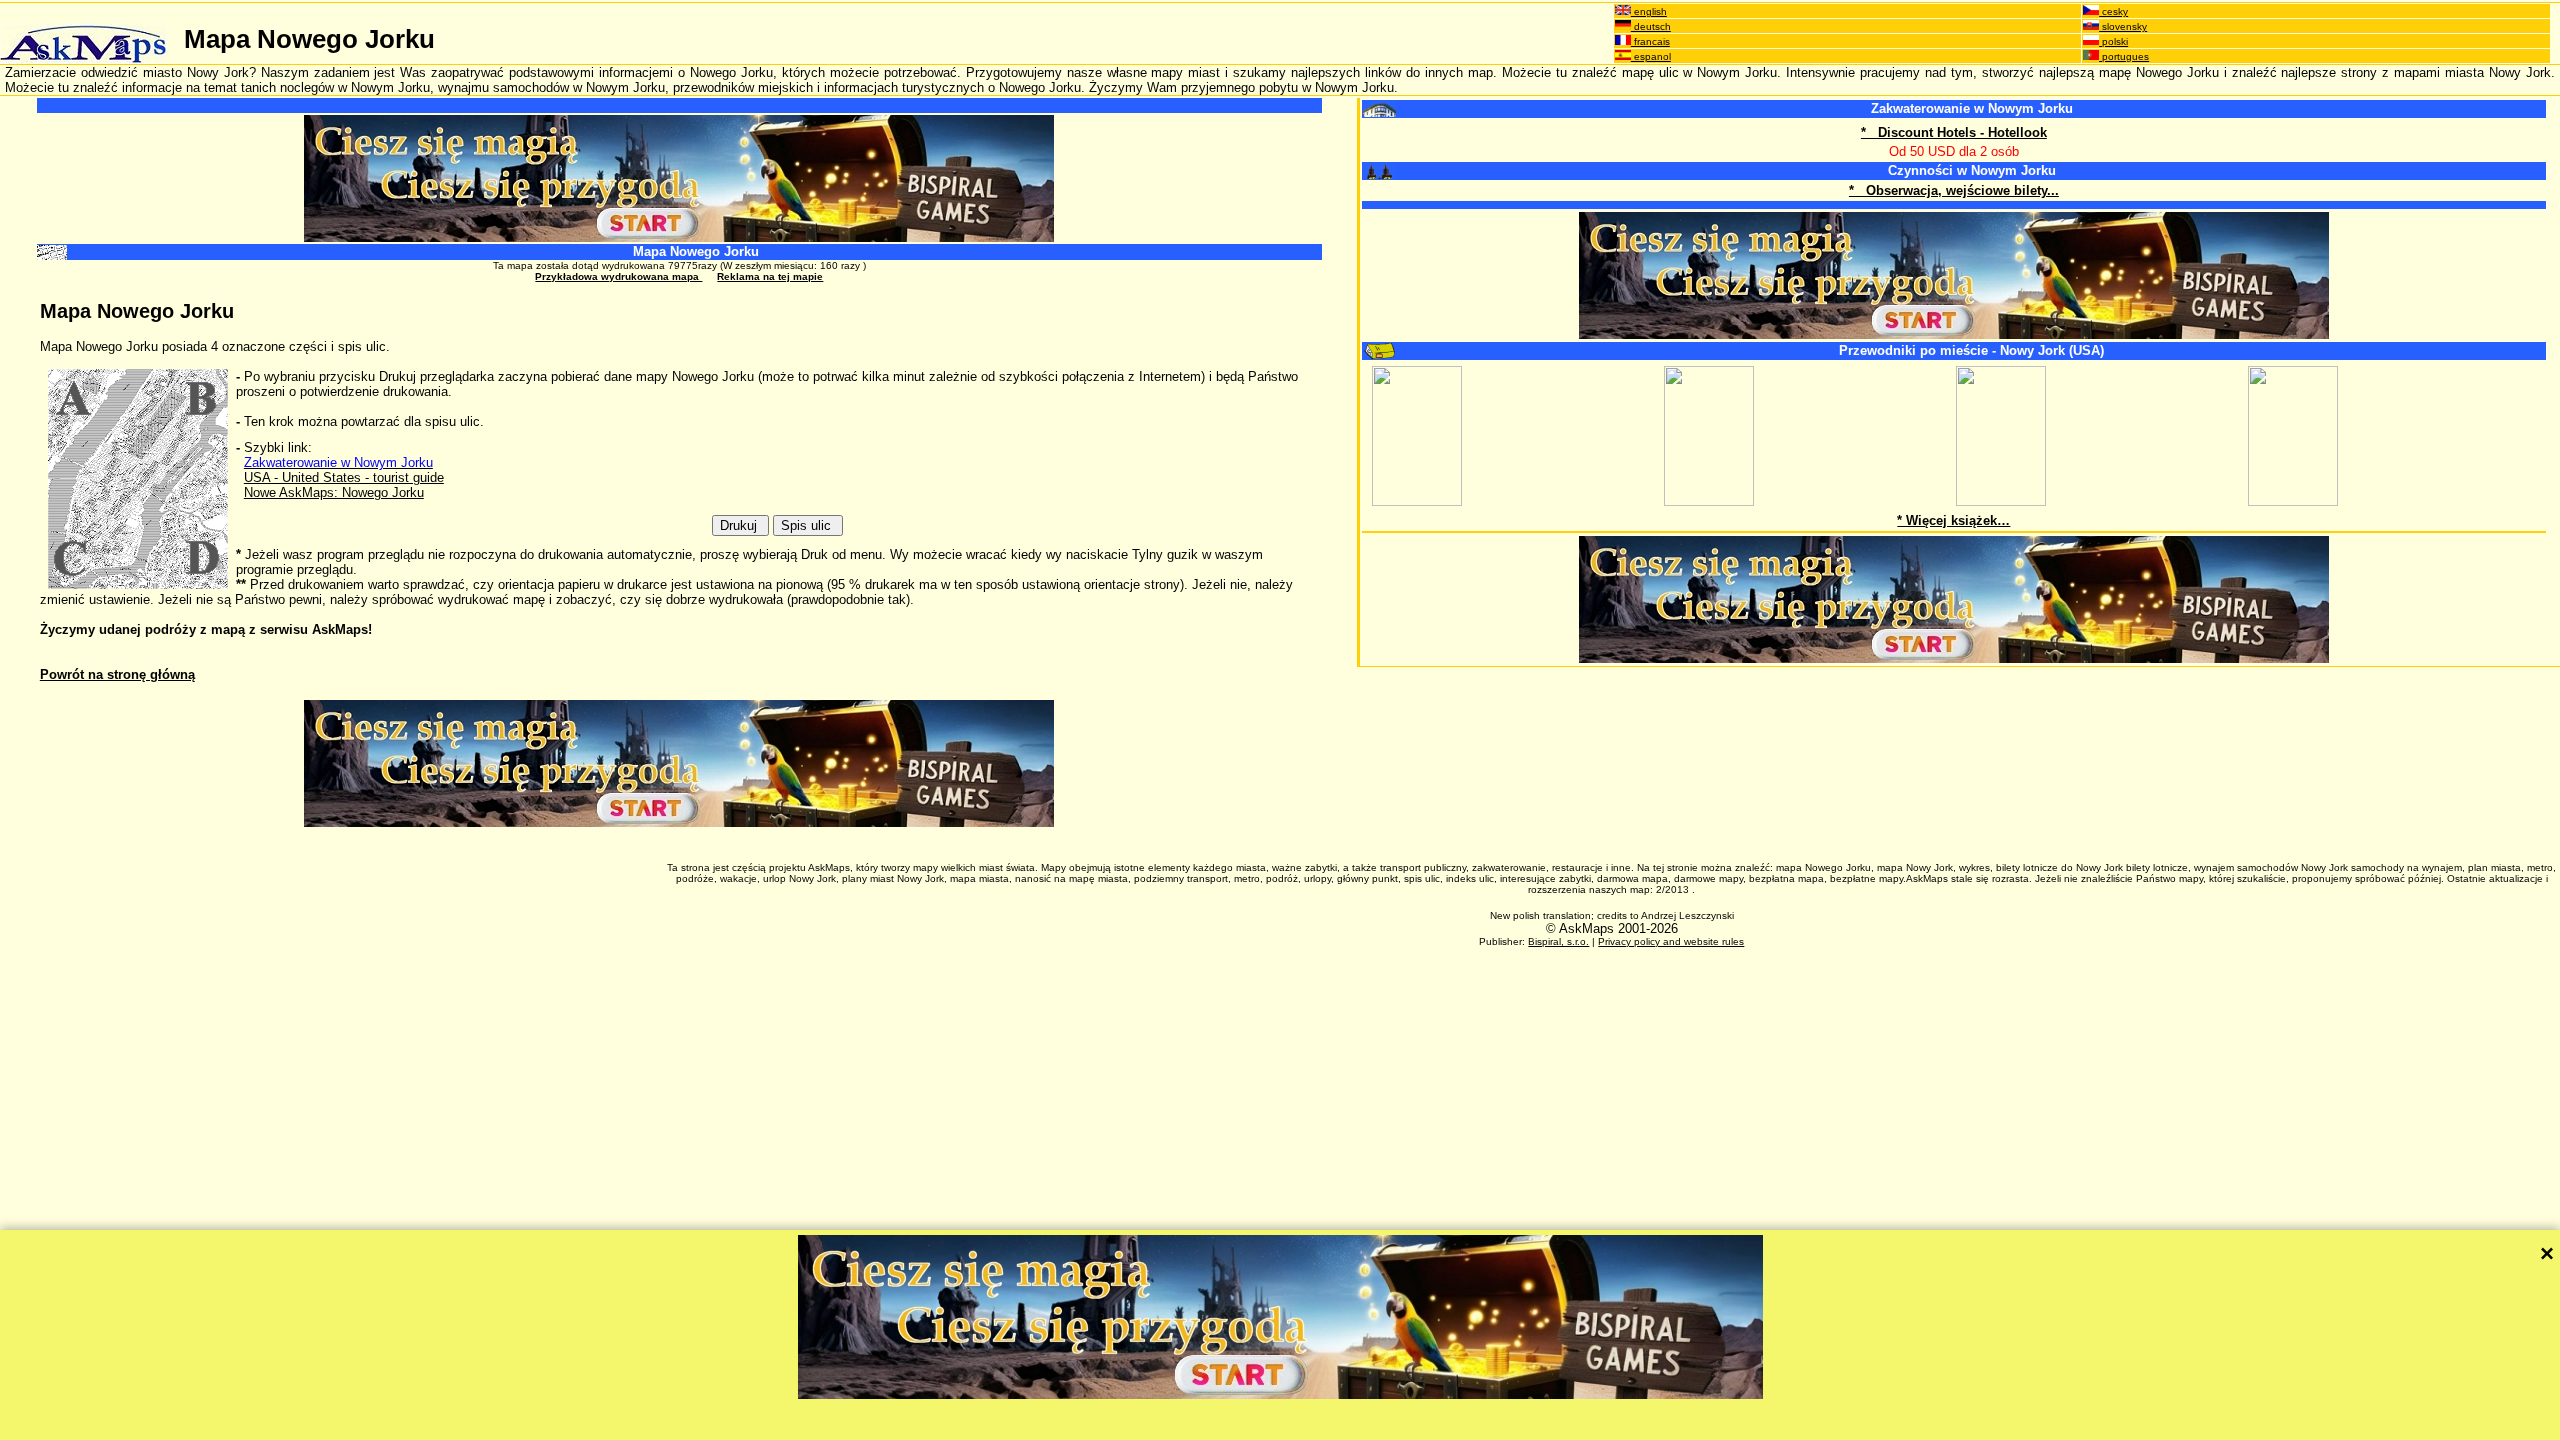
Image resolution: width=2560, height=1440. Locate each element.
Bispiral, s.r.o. (1558, 941)
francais (1650, 41)
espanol (1651, 56)
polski (2113, 41)
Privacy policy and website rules (1671, 941)
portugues (2124, 56)
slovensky (2123, 26)
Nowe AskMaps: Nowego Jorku (334, 492)
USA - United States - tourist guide (344, 477)
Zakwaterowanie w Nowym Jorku (1972, 108)
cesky (2113, 11)
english (1649, 11)
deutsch (1651, 26)
